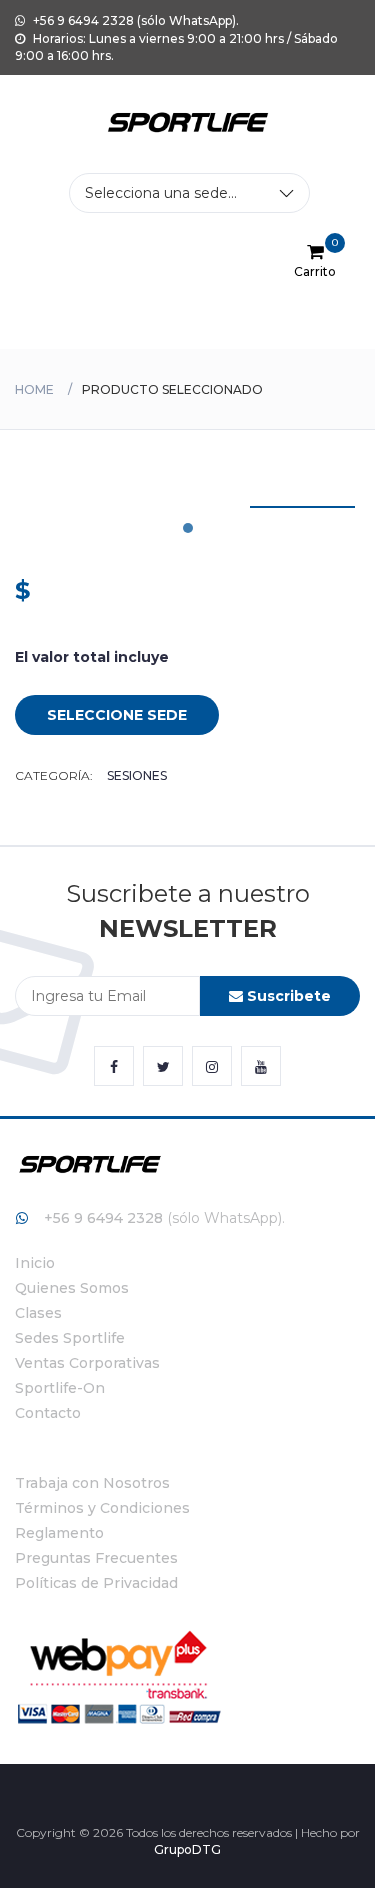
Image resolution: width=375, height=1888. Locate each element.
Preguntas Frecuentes (96, 1558)
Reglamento (59, 1533)
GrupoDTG (187, 1849)
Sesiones (137, 775)
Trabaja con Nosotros (92, 1483)
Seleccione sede (117, 715)
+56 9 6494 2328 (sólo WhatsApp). (134, 20)
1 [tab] (188, 528)
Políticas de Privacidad (96, 1583)
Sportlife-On (60, 1388)
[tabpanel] (302, 507)
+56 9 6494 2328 (103, 1218)
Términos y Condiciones (102, 1508)
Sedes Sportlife (70, 1338)
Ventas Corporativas (87, 1363)
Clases (38, 1313)
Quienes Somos (72, 1288)
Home (34, 389)
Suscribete (287, 996)
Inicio (35, 1263)
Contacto (48, 1413)
